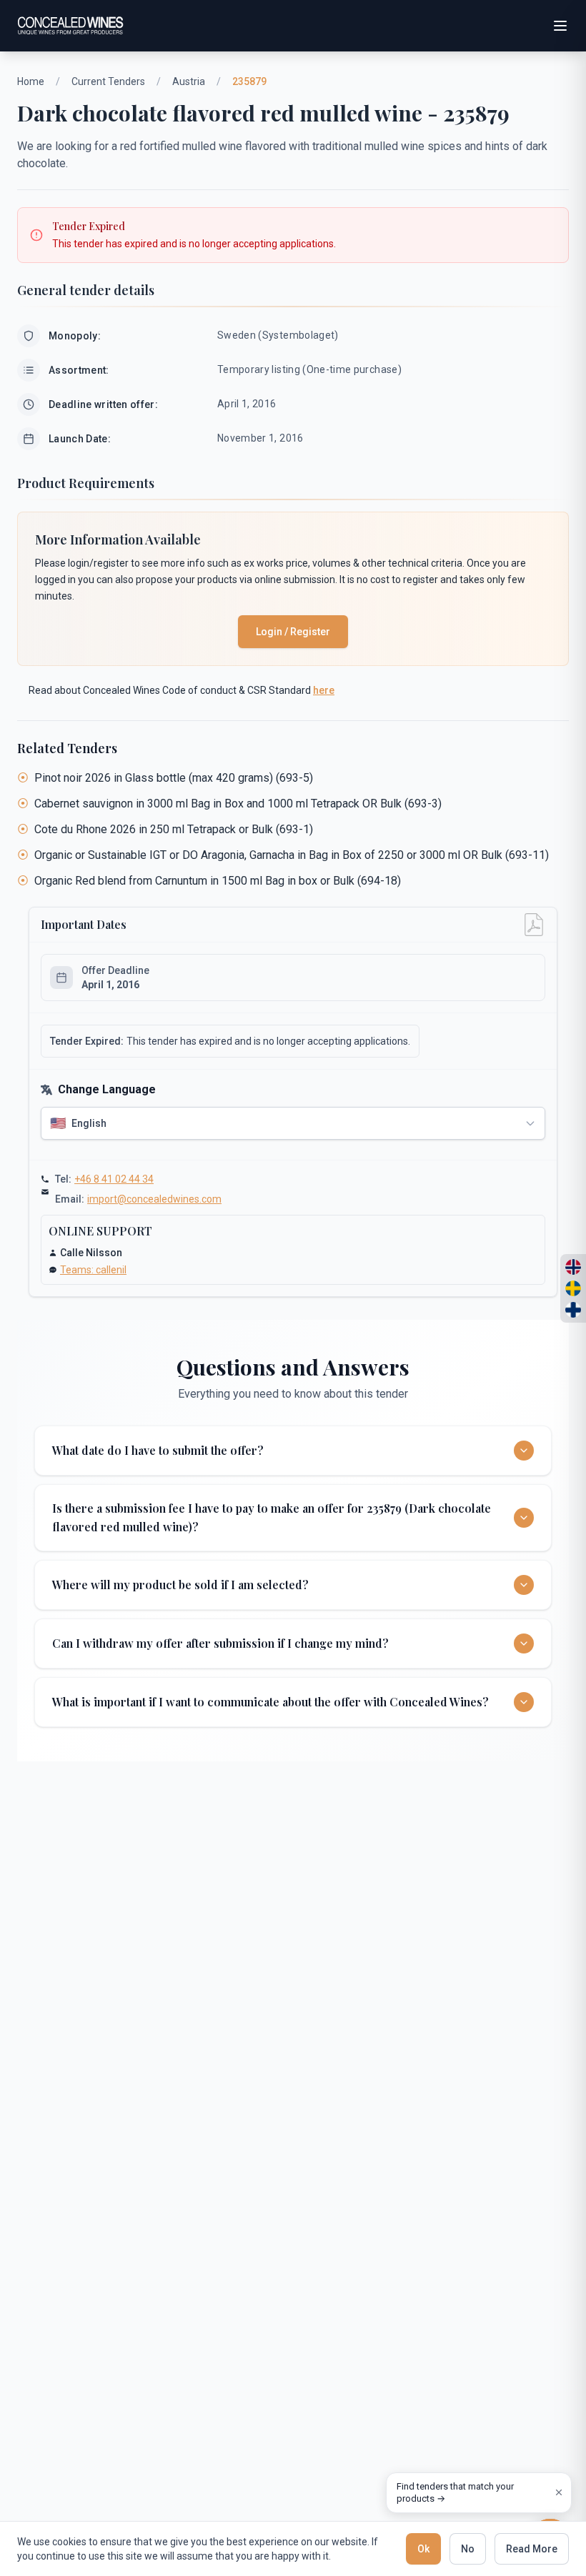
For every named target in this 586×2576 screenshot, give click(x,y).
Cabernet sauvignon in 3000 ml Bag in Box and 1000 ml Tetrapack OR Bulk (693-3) (238, 804)
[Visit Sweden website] (573, 1288)
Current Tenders (108, 81)
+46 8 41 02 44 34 (114, 1179)
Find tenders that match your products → (455, 2493)
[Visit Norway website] (573, 1267)
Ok (423, 2549)
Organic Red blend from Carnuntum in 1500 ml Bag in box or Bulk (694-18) (218, 881)
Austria (189, 81)
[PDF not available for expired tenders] (534, 925)
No (468, 2549)
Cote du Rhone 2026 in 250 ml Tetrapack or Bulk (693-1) (174, 829)
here (324, 690)
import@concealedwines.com (154, 1199)
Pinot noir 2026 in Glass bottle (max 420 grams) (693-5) (174, 778)
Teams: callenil (93, 1270)
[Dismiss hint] (559, 2492)
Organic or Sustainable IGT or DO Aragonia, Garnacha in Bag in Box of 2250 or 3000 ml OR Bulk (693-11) (292, 855)
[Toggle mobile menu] (560, 26)
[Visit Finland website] (573, 1310)
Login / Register (293, 632)
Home (31, 81)
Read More (532, 2549)
